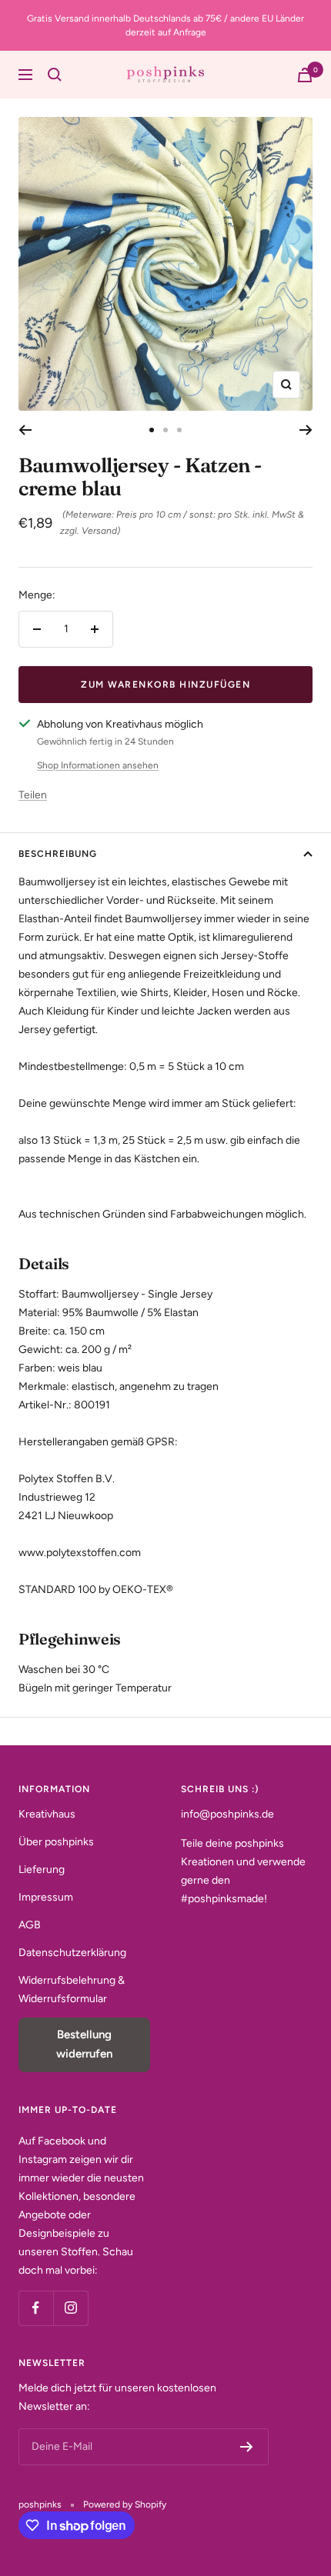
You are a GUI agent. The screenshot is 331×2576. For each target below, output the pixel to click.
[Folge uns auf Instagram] (70, 2308)
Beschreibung (58, 854)
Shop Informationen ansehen (98, 765)
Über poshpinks (56, 1842)
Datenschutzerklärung (72, 1953)
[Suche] (55, 75)
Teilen (33, 795)
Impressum (46, 1897)
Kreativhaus (47, 1814)
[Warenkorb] (305, 75)
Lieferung (42, 1870)
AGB (30, 1925)
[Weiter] (306, 430)
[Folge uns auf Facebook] (36, 2308)
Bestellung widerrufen (84, 2044)
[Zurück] (25, 430)
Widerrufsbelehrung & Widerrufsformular (72, 1989)
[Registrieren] (247, 2447)
